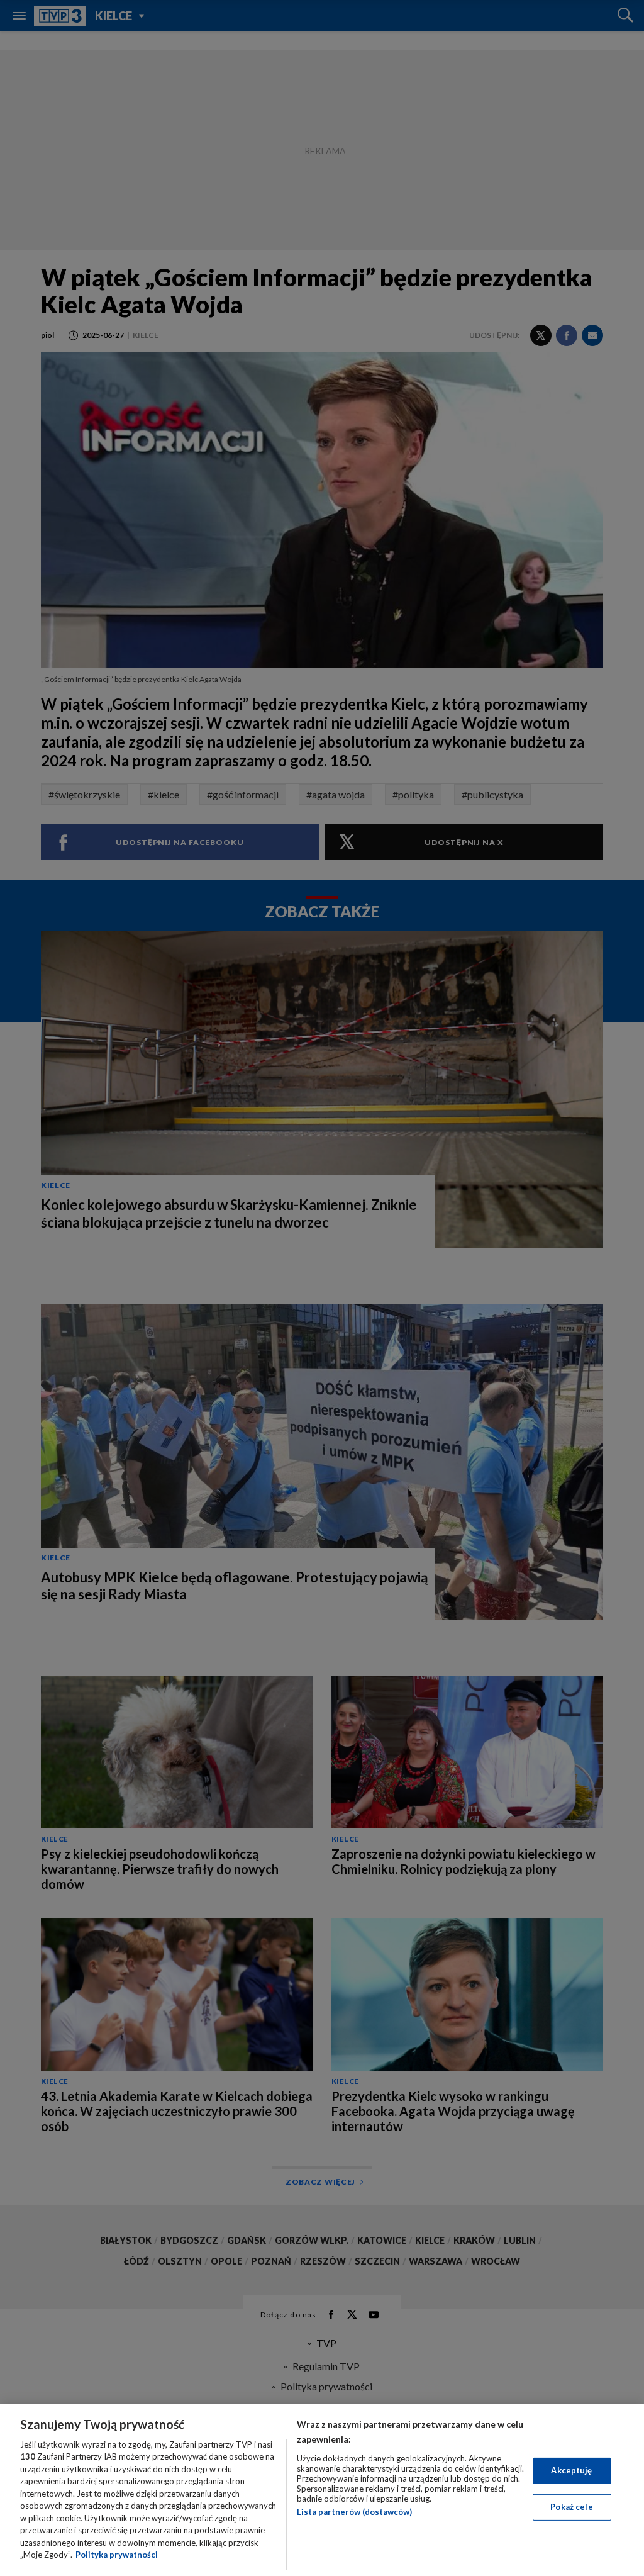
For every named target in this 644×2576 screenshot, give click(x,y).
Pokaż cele (571, 2507)
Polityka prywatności (117, 2555)
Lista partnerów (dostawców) (354, 2512)
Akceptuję (571, 2470)
